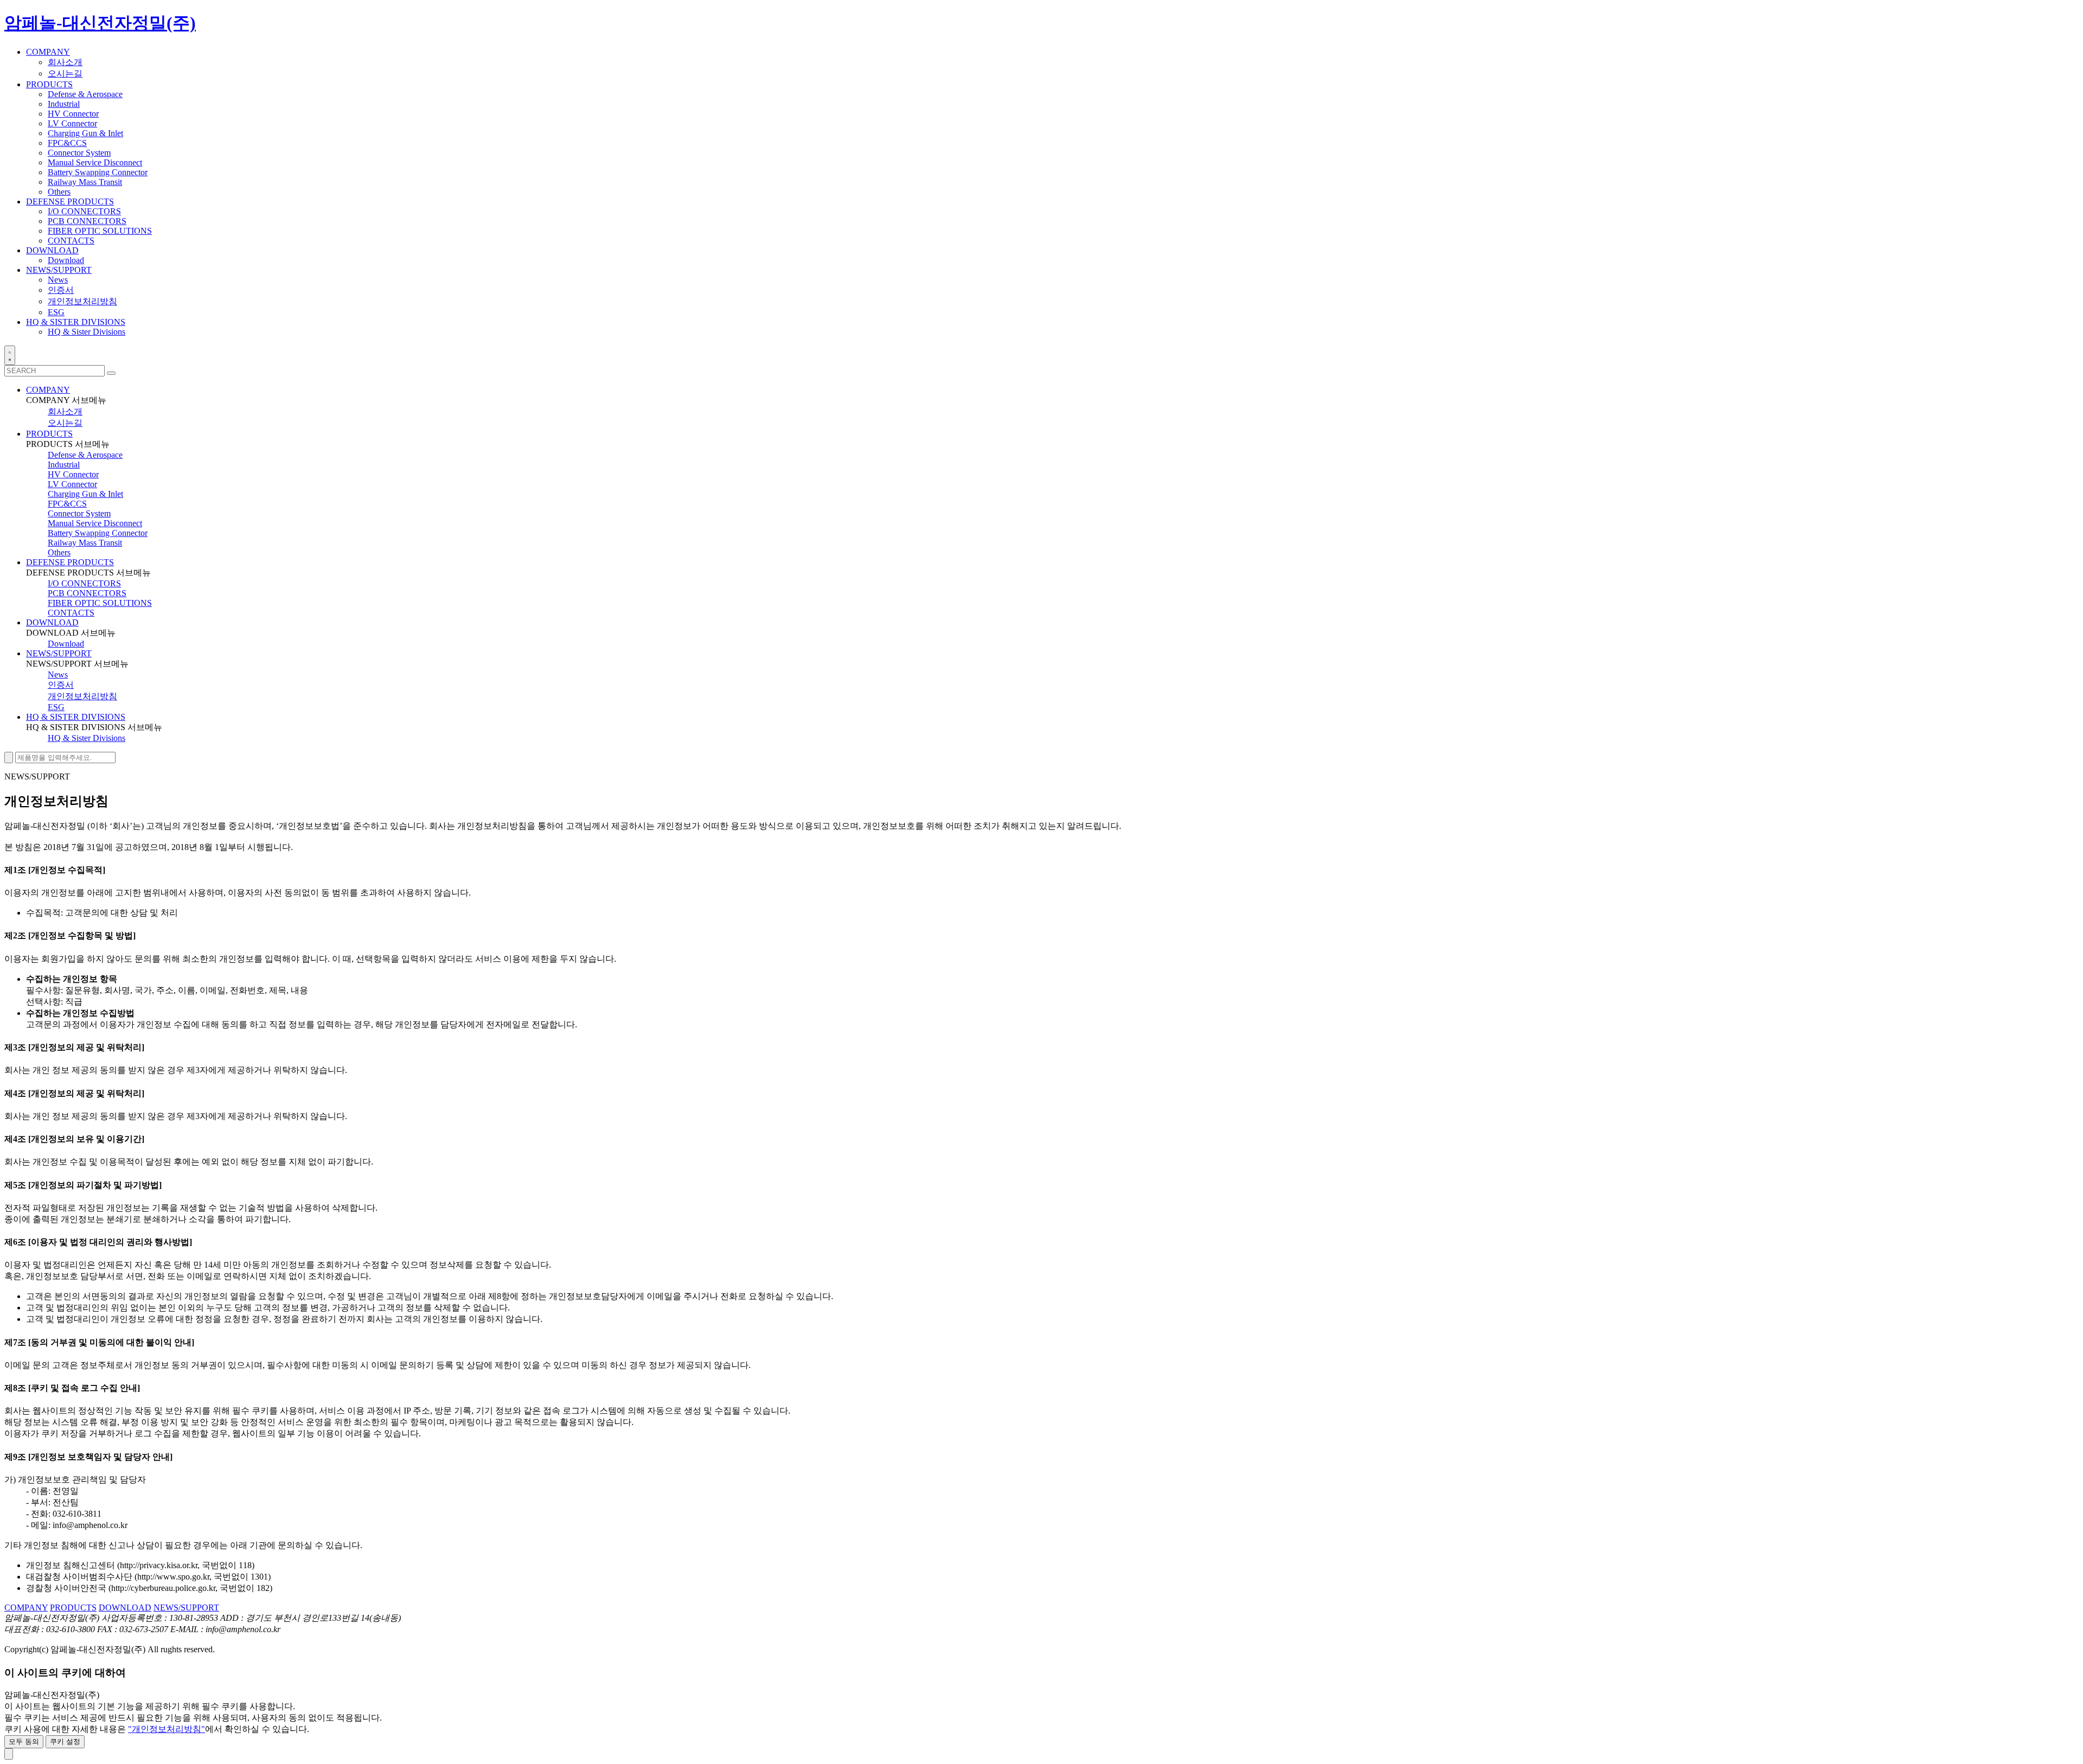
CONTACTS (71, 241)
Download (66, 260)
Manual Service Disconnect (95, 162)
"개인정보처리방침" (167, 1729)
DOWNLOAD (52, 622)
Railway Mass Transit (85, 182)
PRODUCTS (49, 434)
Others (59, 192)
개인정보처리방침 (82, 301)
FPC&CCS (67, 143)
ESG (56, 312)
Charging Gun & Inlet (85, 133)
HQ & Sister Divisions (87, 332)
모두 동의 (24, 1741)
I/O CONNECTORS (84, 211)
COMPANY (48, 390)
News (58, 280)
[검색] (111, 373)
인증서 (61, 290)
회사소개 (65, 62)
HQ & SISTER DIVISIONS (76, 717)
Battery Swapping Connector (98, 172)
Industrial (64, 104)
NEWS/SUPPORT (59, 653)
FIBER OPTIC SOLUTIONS (100, 231)
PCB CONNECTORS (87, 221)
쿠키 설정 (65, 1741)
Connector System (79, 153)
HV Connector (73, 114)
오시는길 (65, 73)
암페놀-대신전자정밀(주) (100, 23)
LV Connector (72, 123)
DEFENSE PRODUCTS (70, 562)
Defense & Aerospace (85, 94)
